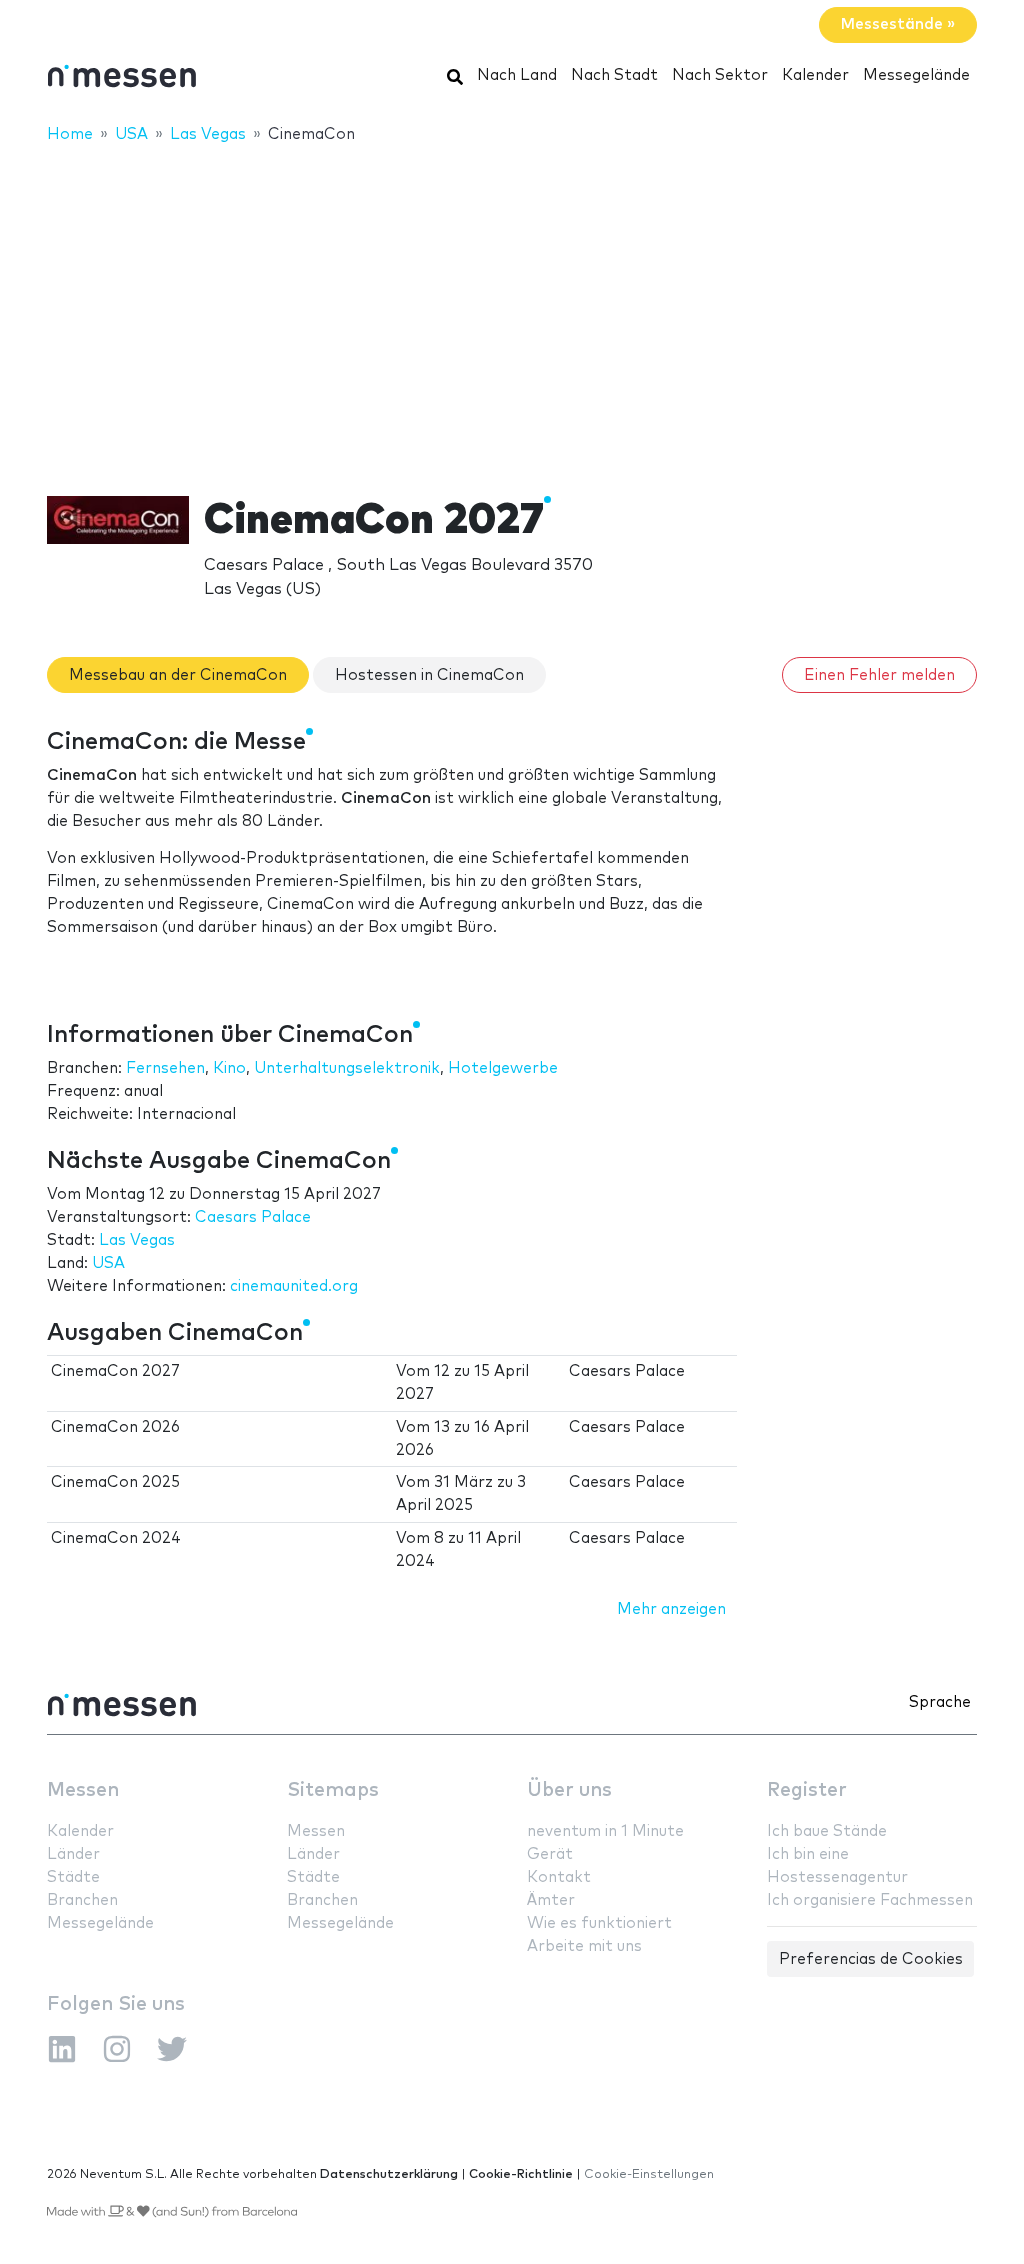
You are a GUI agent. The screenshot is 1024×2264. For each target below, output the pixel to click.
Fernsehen (165, 1068)
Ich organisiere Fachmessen (870, 1900)
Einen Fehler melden (879, 675)
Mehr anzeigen (671, 1609)
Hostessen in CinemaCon (429, 675)
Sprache (940, 1702)
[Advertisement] (512, 307)
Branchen (82, 1900)
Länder (73, 1854)
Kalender (815, 75)
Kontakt (559, 1877)
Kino (229, 1068)
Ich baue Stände (827, 1831)
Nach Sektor (720, 75)
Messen (83, 1790)
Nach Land (517, 75)
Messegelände (916, 75)
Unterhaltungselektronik (347, 1068)
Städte (73, 1877)
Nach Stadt (614, 75)
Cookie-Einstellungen (649, 2174)
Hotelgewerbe (503, 1068)
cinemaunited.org (294, 1286)
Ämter (551, 1900)
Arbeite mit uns (584, 1946)
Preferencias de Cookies (871, 1959)
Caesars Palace (253, 1217)
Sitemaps (333, 1790)
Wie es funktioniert (599, 1923)
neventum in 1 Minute (605, 1831)
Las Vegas (137, 1240)
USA (108, 1263)
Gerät (550, 1854)
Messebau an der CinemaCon (178, 675)
